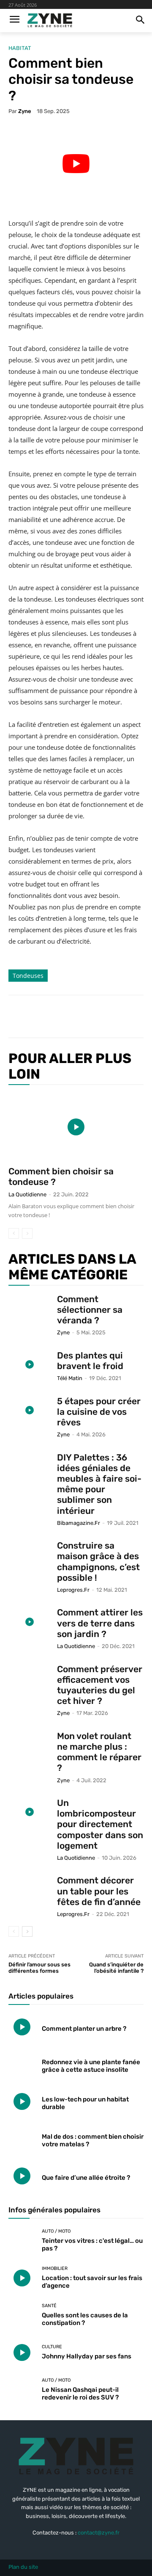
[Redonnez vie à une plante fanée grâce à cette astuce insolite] (22, 2064)
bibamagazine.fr (79, 1523)
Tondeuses (28, 976)
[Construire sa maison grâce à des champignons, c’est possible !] (30, 1555)
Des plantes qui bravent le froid (90, 1361)
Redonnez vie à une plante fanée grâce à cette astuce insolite (91, 2066)
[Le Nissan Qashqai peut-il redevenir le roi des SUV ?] (22, 2390)
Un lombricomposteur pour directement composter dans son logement (100, 1824)
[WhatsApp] (102, 1016)
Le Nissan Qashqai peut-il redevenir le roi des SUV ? (80, 2394)
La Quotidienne (27, 1194)
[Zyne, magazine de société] (50, 21)
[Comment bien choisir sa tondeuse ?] (76, 1127)
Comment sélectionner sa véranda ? (90, 1310)
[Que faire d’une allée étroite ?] (22, 2176)
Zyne (25, 111)
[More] (122, 1016)
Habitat (20, 48)
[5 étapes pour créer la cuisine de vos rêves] (30, 1410)
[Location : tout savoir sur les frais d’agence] (22, 2278)
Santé (49, 2306)
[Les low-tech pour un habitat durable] (22, 2101)
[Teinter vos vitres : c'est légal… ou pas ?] (22, 2241)
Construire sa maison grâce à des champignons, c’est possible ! (98, 1561)
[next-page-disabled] (27, 1233)
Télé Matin (70, 1378)
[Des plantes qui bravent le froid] (30, 1365)
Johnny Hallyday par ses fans (87, 2356)
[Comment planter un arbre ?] (22, 2027)
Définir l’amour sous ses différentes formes (39, 1968)
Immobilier (55, 2268)
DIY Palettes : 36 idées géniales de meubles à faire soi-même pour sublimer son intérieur (99, 1484)
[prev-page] (14, 1233)
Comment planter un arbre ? (84, 2029)
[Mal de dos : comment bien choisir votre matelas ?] (22, 2139)
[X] (63, 1016)
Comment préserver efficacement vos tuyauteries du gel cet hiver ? (100, 1685)
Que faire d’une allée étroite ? (86, 2178)
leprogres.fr (73, 1590)
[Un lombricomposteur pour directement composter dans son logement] (30, 1812)
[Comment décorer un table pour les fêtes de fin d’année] (30, 1890)
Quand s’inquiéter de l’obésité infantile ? (116, 1968)
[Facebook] (43, 1016)
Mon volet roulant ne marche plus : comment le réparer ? (99, 1752)
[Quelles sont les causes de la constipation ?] (22, 2315)
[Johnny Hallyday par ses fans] (22, 2352)
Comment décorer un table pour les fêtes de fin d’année (99, 1891)
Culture (52, 2347)
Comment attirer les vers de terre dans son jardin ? (100, 1623)
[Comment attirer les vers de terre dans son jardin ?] (30, 1622)
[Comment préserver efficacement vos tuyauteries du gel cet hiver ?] (30, 1678)
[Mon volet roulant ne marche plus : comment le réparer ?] (30, 1745)
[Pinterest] (82, 1016)
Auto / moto (56, 2231)
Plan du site (23, 2567)
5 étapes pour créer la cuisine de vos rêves (99, 1412)
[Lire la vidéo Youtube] (76, 163)
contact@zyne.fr (99, 2533)
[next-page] (27, 1931)
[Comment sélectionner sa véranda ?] (30, 1308)
